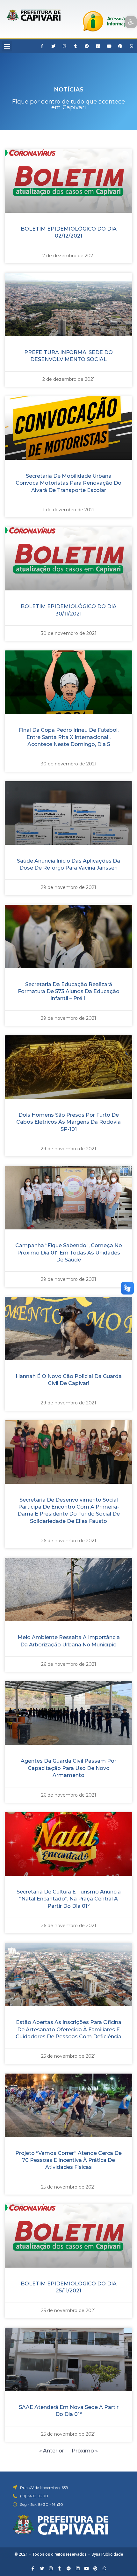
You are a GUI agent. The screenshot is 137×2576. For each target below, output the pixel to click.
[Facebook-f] (42, 46)
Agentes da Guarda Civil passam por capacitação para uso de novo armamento (68, 1768)
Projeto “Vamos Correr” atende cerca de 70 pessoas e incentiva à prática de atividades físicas (68, 2160)
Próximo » (85, 2451)
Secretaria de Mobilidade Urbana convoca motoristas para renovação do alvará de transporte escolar (68, 483)
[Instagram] (64, 46)
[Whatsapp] (131, 46)
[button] (7, 46)
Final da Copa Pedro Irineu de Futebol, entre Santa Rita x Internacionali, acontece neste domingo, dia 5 (69, 737)
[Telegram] (87, 46)
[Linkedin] (98, 46)
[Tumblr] (76, 46)
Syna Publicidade (107, 2554)
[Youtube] (109, 46)
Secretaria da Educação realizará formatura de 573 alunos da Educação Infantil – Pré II (69, 992)
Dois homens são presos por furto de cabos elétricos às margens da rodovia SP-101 (68, 1122)
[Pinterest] (120, 46)
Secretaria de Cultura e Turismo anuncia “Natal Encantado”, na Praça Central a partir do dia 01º (69, 1899)
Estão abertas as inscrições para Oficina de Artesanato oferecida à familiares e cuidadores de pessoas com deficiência (68, 2029)
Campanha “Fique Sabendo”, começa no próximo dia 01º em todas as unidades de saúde (69, 1253)
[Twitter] (53, 46)
